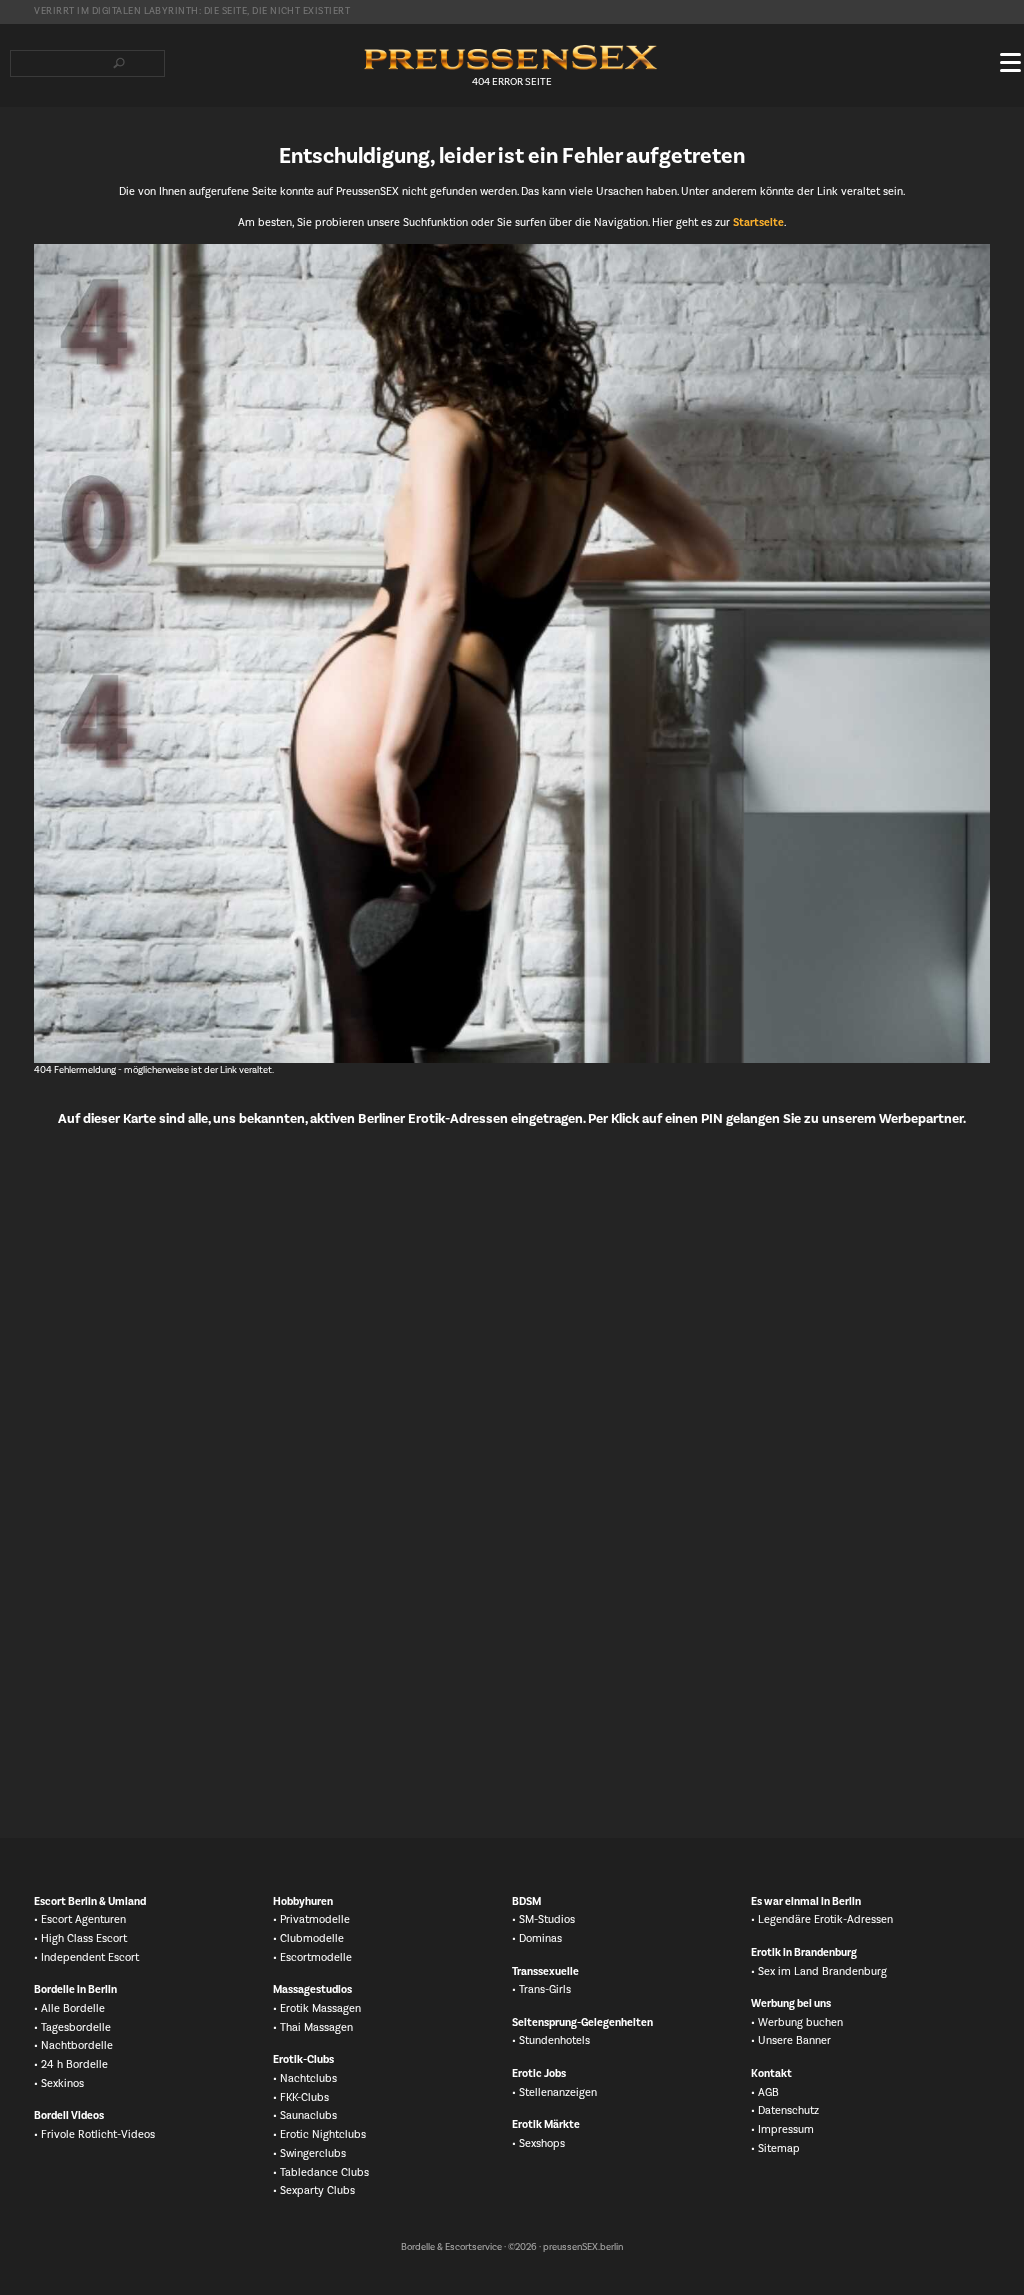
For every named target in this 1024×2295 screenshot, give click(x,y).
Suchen (118, 63)
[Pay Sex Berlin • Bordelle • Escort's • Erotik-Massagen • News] (512, 57)
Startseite (758, 223)
